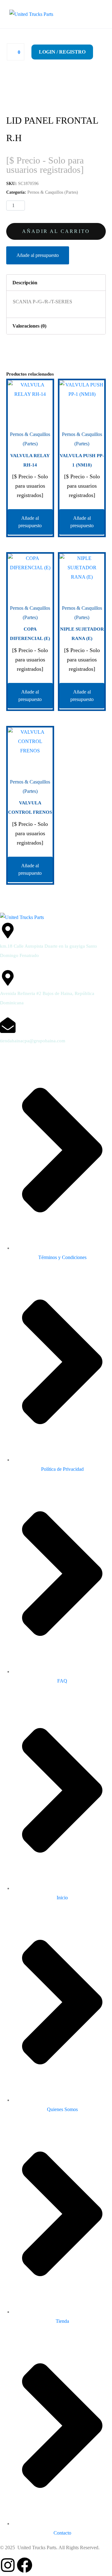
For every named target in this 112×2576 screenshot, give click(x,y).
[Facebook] (25, 2565)
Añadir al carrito (56, 231)
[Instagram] (8, 2565)
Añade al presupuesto (38, 255)
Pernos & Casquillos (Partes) (53, 192)
